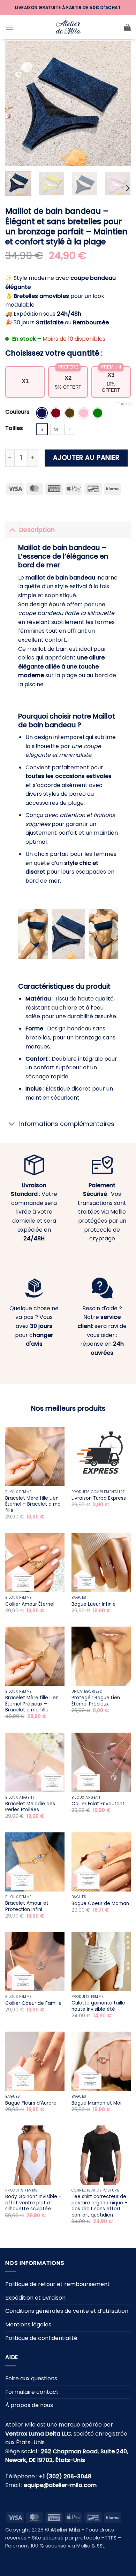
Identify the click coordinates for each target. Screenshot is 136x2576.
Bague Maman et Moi (96, 2103)
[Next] (120, 104)
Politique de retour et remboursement (58, 2285)
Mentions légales (28, 2324)
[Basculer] (12, 530)
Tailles (14, 428)
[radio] (42, 413)
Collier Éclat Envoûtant (98, 1804)
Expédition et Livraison (35, 2298)
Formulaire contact (32, 2392)
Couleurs (17, 412)
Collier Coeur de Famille (33, 2003)
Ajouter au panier (86, 458)
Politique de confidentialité (41, 2338)
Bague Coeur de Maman (100, 1904)
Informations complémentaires (67, 1124)
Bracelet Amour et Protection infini (27, 1906)
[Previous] (16, 104)
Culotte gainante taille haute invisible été (98, 2006)
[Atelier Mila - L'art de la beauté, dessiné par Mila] (68, 27)
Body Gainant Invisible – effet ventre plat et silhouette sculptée (33, 2203)
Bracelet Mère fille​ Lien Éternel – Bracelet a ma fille (33, 1504)
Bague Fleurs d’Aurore (31, 2103)
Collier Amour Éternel (30, 1604)
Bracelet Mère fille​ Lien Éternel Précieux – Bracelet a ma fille (32, 1704)
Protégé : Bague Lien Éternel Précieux (96, 1701)
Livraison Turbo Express (99, 1498)
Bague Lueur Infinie (94, 1604)
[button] (9, 27)
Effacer (123, 404)
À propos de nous (29, 2405)
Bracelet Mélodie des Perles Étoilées (30, 1807)
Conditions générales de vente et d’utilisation (67, 2311)
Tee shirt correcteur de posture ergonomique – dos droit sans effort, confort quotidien (100, 2206)
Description (37, 530)
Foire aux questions (31, 2379)
